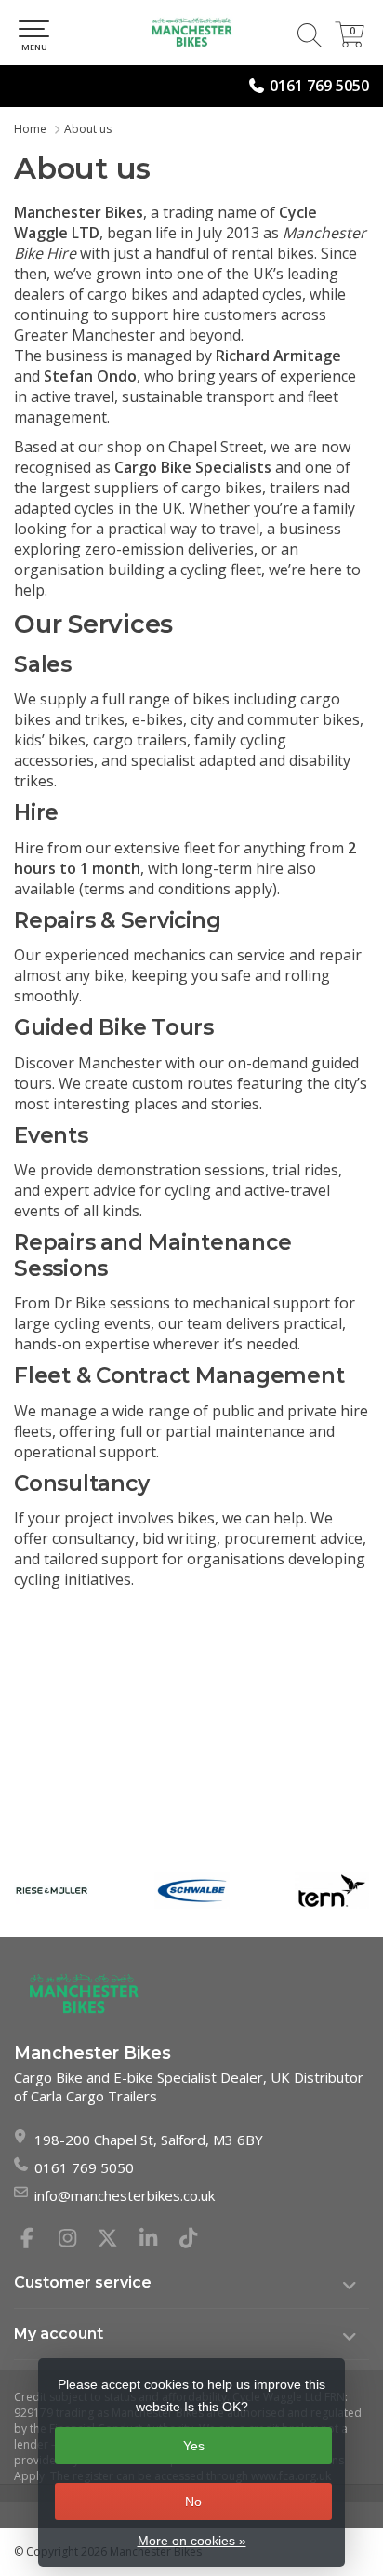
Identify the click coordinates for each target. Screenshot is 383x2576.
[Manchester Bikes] (191, 33)
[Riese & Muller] (52, 1891)
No (193, 2502)
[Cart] (350, 42)
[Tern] (332, 1891)
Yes (194, 2446)
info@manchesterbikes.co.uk (125, 2195)
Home (30, 129)
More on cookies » (192, 2541)
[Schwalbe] (192, 1891)
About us (88, 129)
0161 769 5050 (319, 86)
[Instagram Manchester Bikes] (75, 2240)
